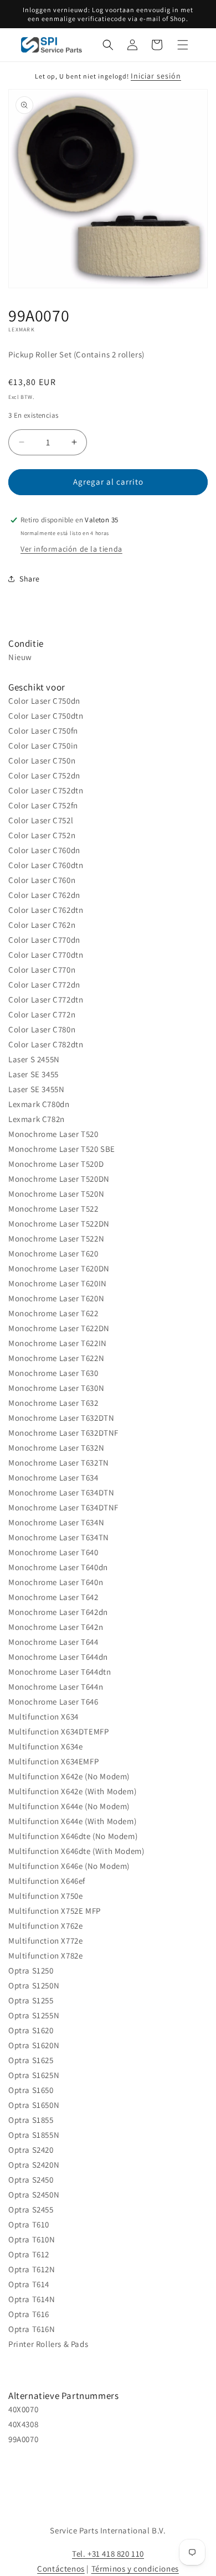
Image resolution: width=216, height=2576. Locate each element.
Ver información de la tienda (71, 549)
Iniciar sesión (156, 76)
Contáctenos (61, 2569)
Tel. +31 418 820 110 (108, 2554)
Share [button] (30, 579)
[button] (108, 45)
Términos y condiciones (135, 2569)
